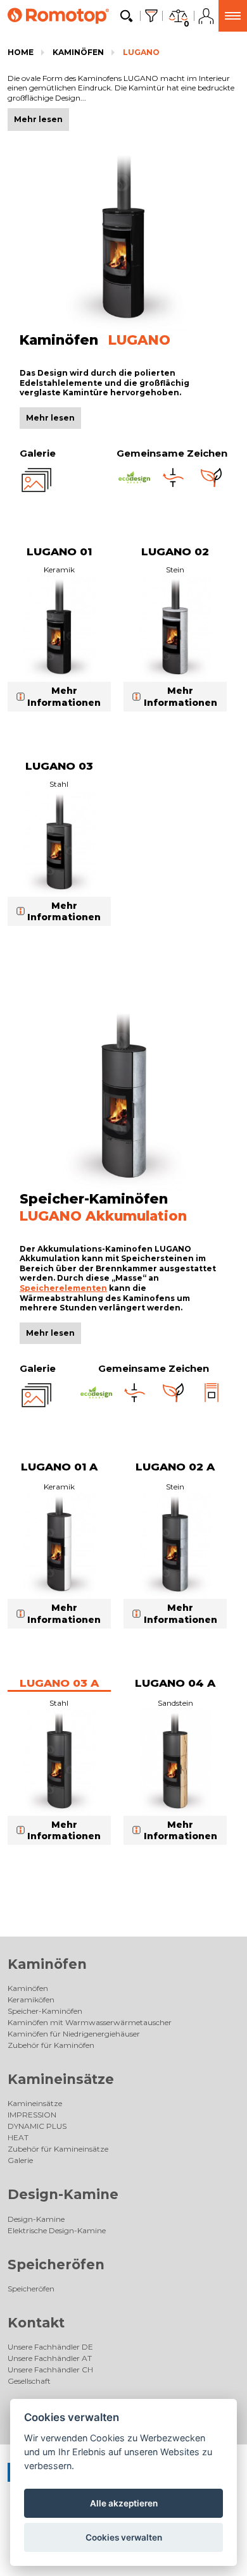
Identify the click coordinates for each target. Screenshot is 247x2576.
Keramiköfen (31, 2000)
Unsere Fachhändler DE (50, 2347)
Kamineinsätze (61, 2079)
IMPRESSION (32, 2115)
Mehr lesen (50, 418)
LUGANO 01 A (59, 1467)
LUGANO (141, 52)
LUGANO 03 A (59, 1683)
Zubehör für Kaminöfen (51, 2045)
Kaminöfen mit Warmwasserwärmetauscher (90, 2022)
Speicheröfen (56, 2265)
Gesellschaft (29, 2381)
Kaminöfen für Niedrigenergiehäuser (74, 2034)
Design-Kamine (63, 2194)
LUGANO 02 (175, 552)
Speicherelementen (63, 1288)
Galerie (20, 2160)
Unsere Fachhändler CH (50, 2370)
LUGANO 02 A (175, 1467)
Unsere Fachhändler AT (50, 2358)
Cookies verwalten (124, 2537)
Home (21, 52)
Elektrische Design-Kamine (57, 2230)
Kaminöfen (78, 52)
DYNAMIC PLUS (37, 2126)
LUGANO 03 (59, 766)
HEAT (18, 2137)
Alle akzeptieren (124, 2503)
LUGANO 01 (59, 552)
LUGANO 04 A (175, 1683)
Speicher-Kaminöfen (45, 2011)
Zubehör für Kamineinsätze (58, 2149)
